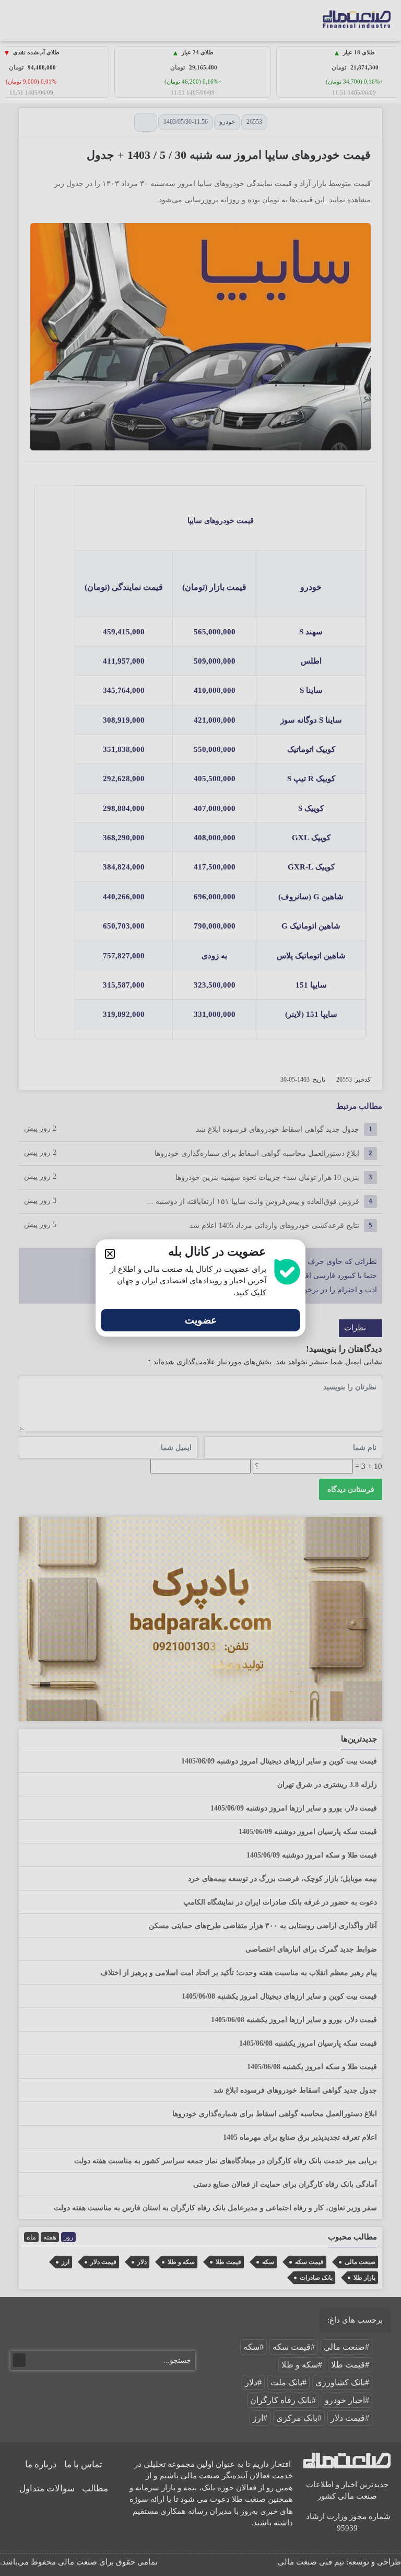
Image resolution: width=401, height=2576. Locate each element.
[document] (200, 1288)
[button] (110, 1254)
